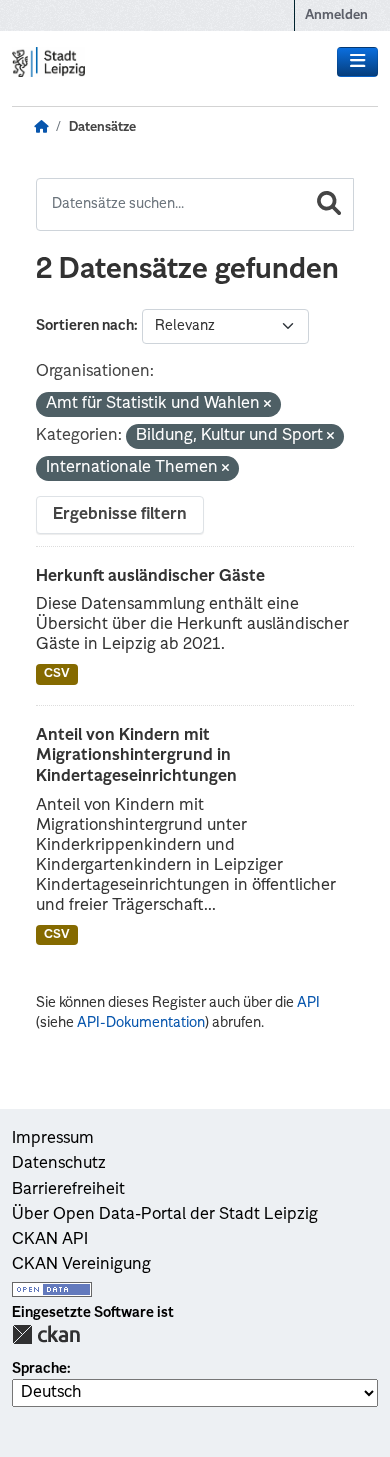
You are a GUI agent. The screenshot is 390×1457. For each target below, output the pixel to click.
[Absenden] (329, 204)
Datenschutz (59, 1164)
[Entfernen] (267, 405)
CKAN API (50, 1240)
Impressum (53, 1139)
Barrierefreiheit (68, 1190)
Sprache (39, 1369)
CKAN (46, 1334)
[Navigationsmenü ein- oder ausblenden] (357, 62)
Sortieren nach (85, 326)
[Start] (41, 128)
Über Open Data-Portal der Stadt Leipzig (165, 1215)
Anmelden (336, 15)
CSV (57, 674)
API (308, 1003)
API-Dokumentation (141, 1023)
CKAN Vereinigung (81, 1265)
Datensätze (102, 127)
